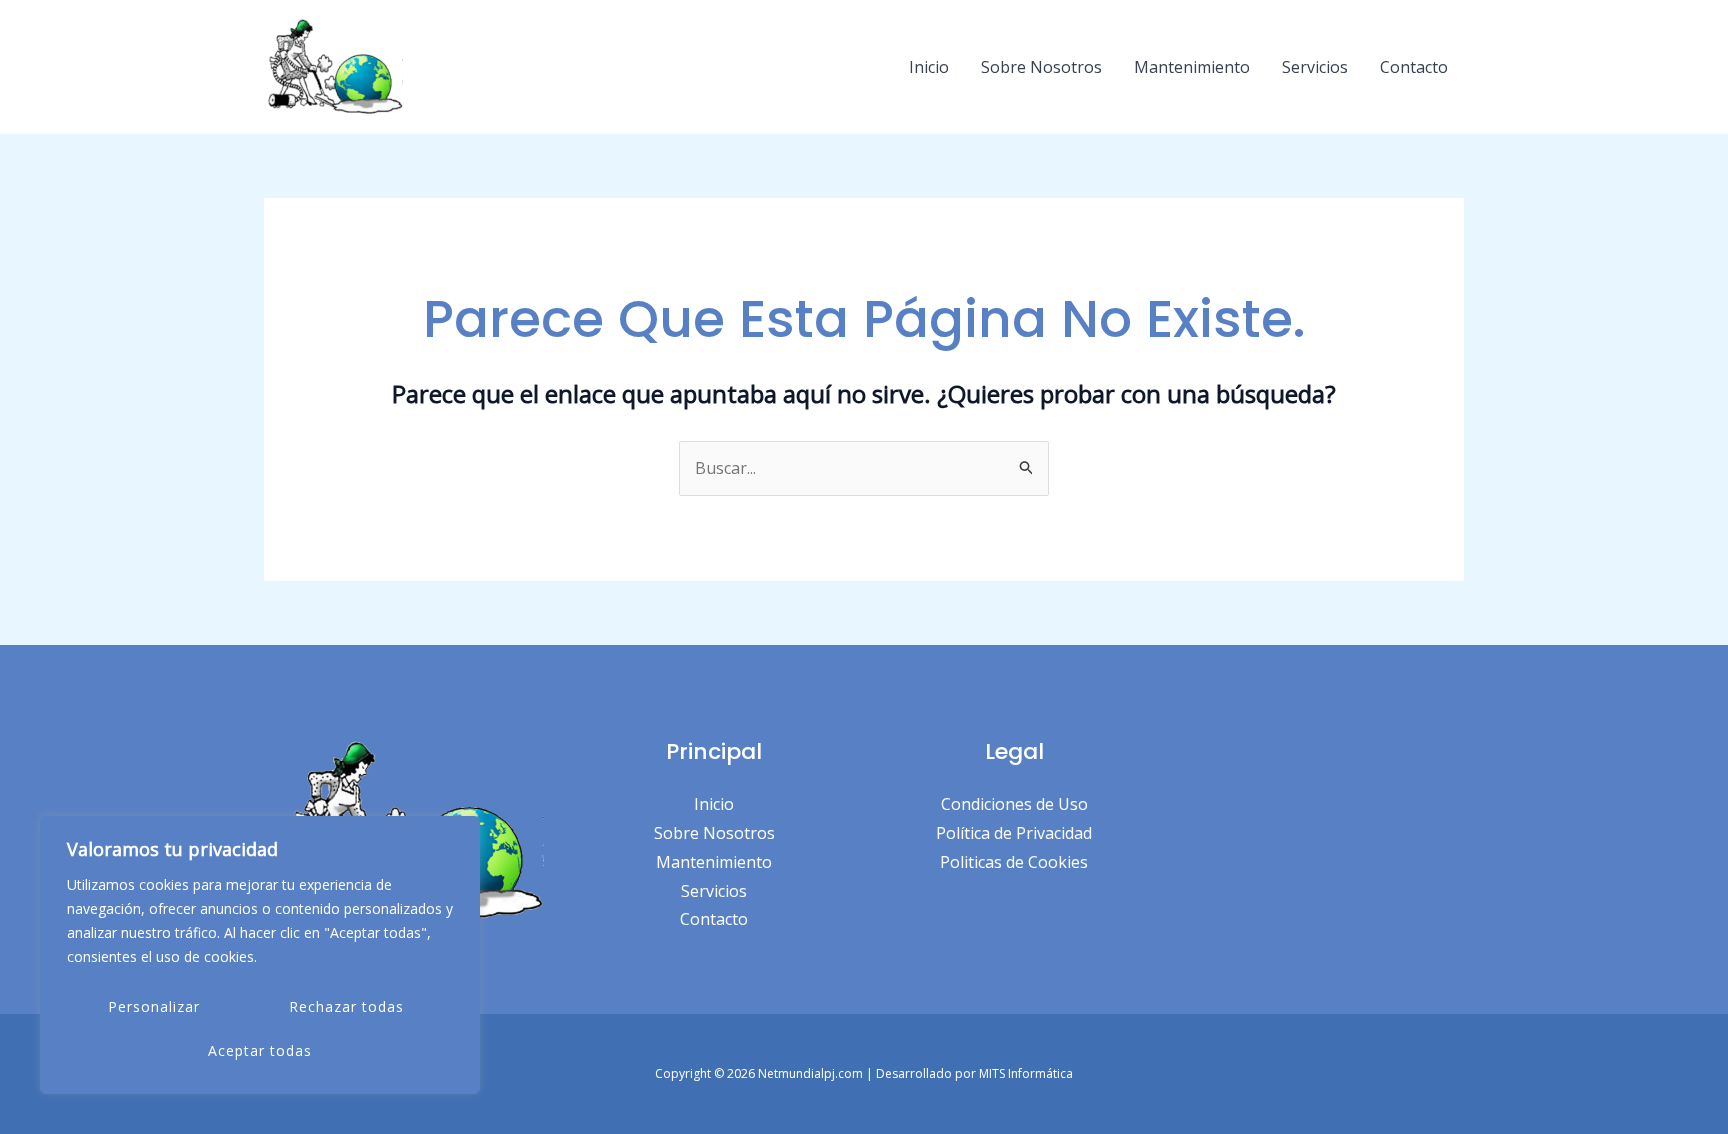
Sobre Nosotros (1041, 67)
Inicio (929, 67)
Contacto (1414, 67)
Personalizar (154, 1006)
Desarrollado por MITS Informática (974, 1073)
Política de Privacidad (1014, 833)
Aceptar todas (260, 1050)
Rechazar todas (346, 1006)
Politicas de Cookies (1014, 862)
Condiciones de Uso (1014, 804)
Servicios (1315, 67)
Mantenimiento (1192, 67)
